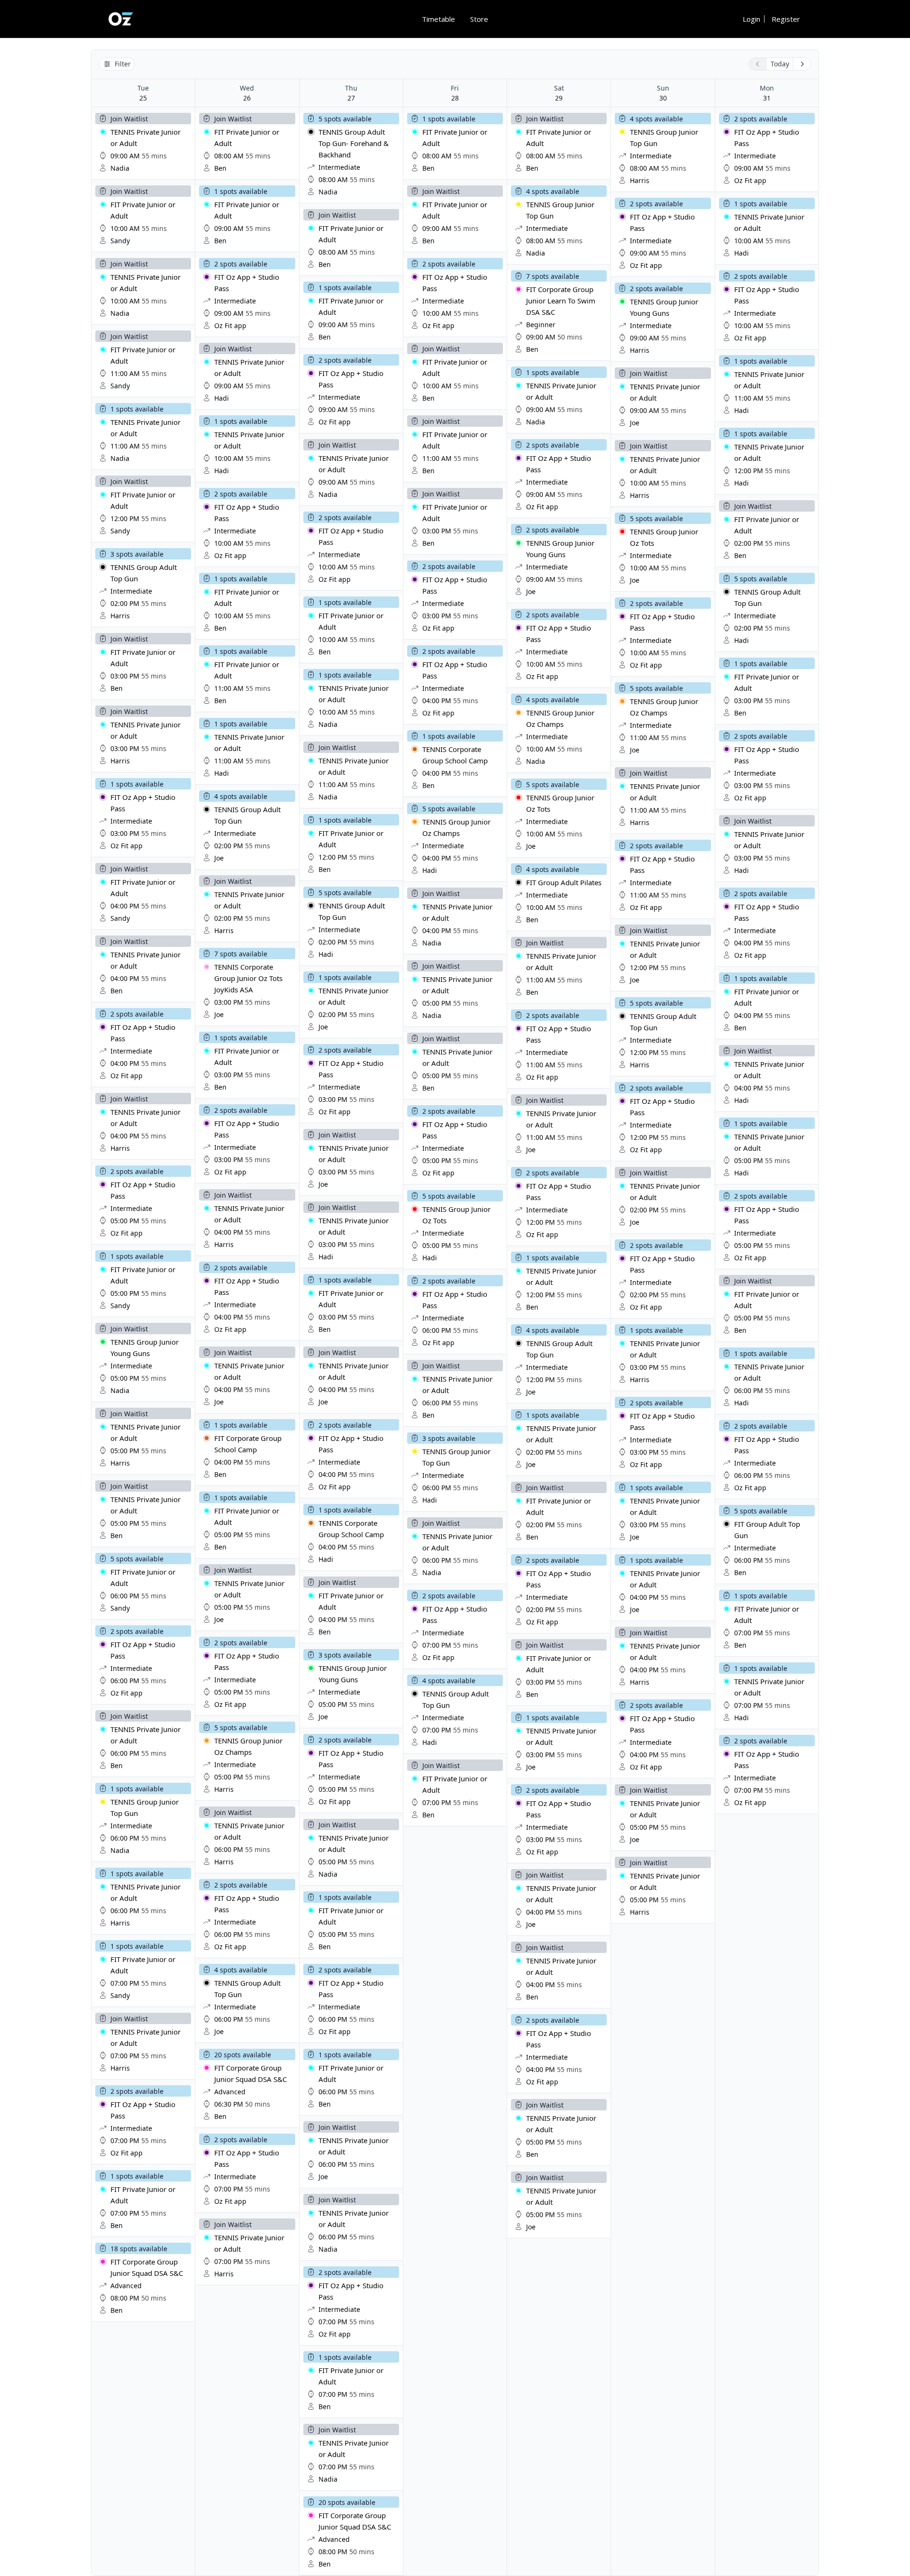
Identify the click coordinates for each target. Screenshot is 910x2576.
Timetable (438, 19)
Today (780, 64)
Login (751, 19)
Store (479, 19)
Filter (123, 64)
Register (786, 19)
